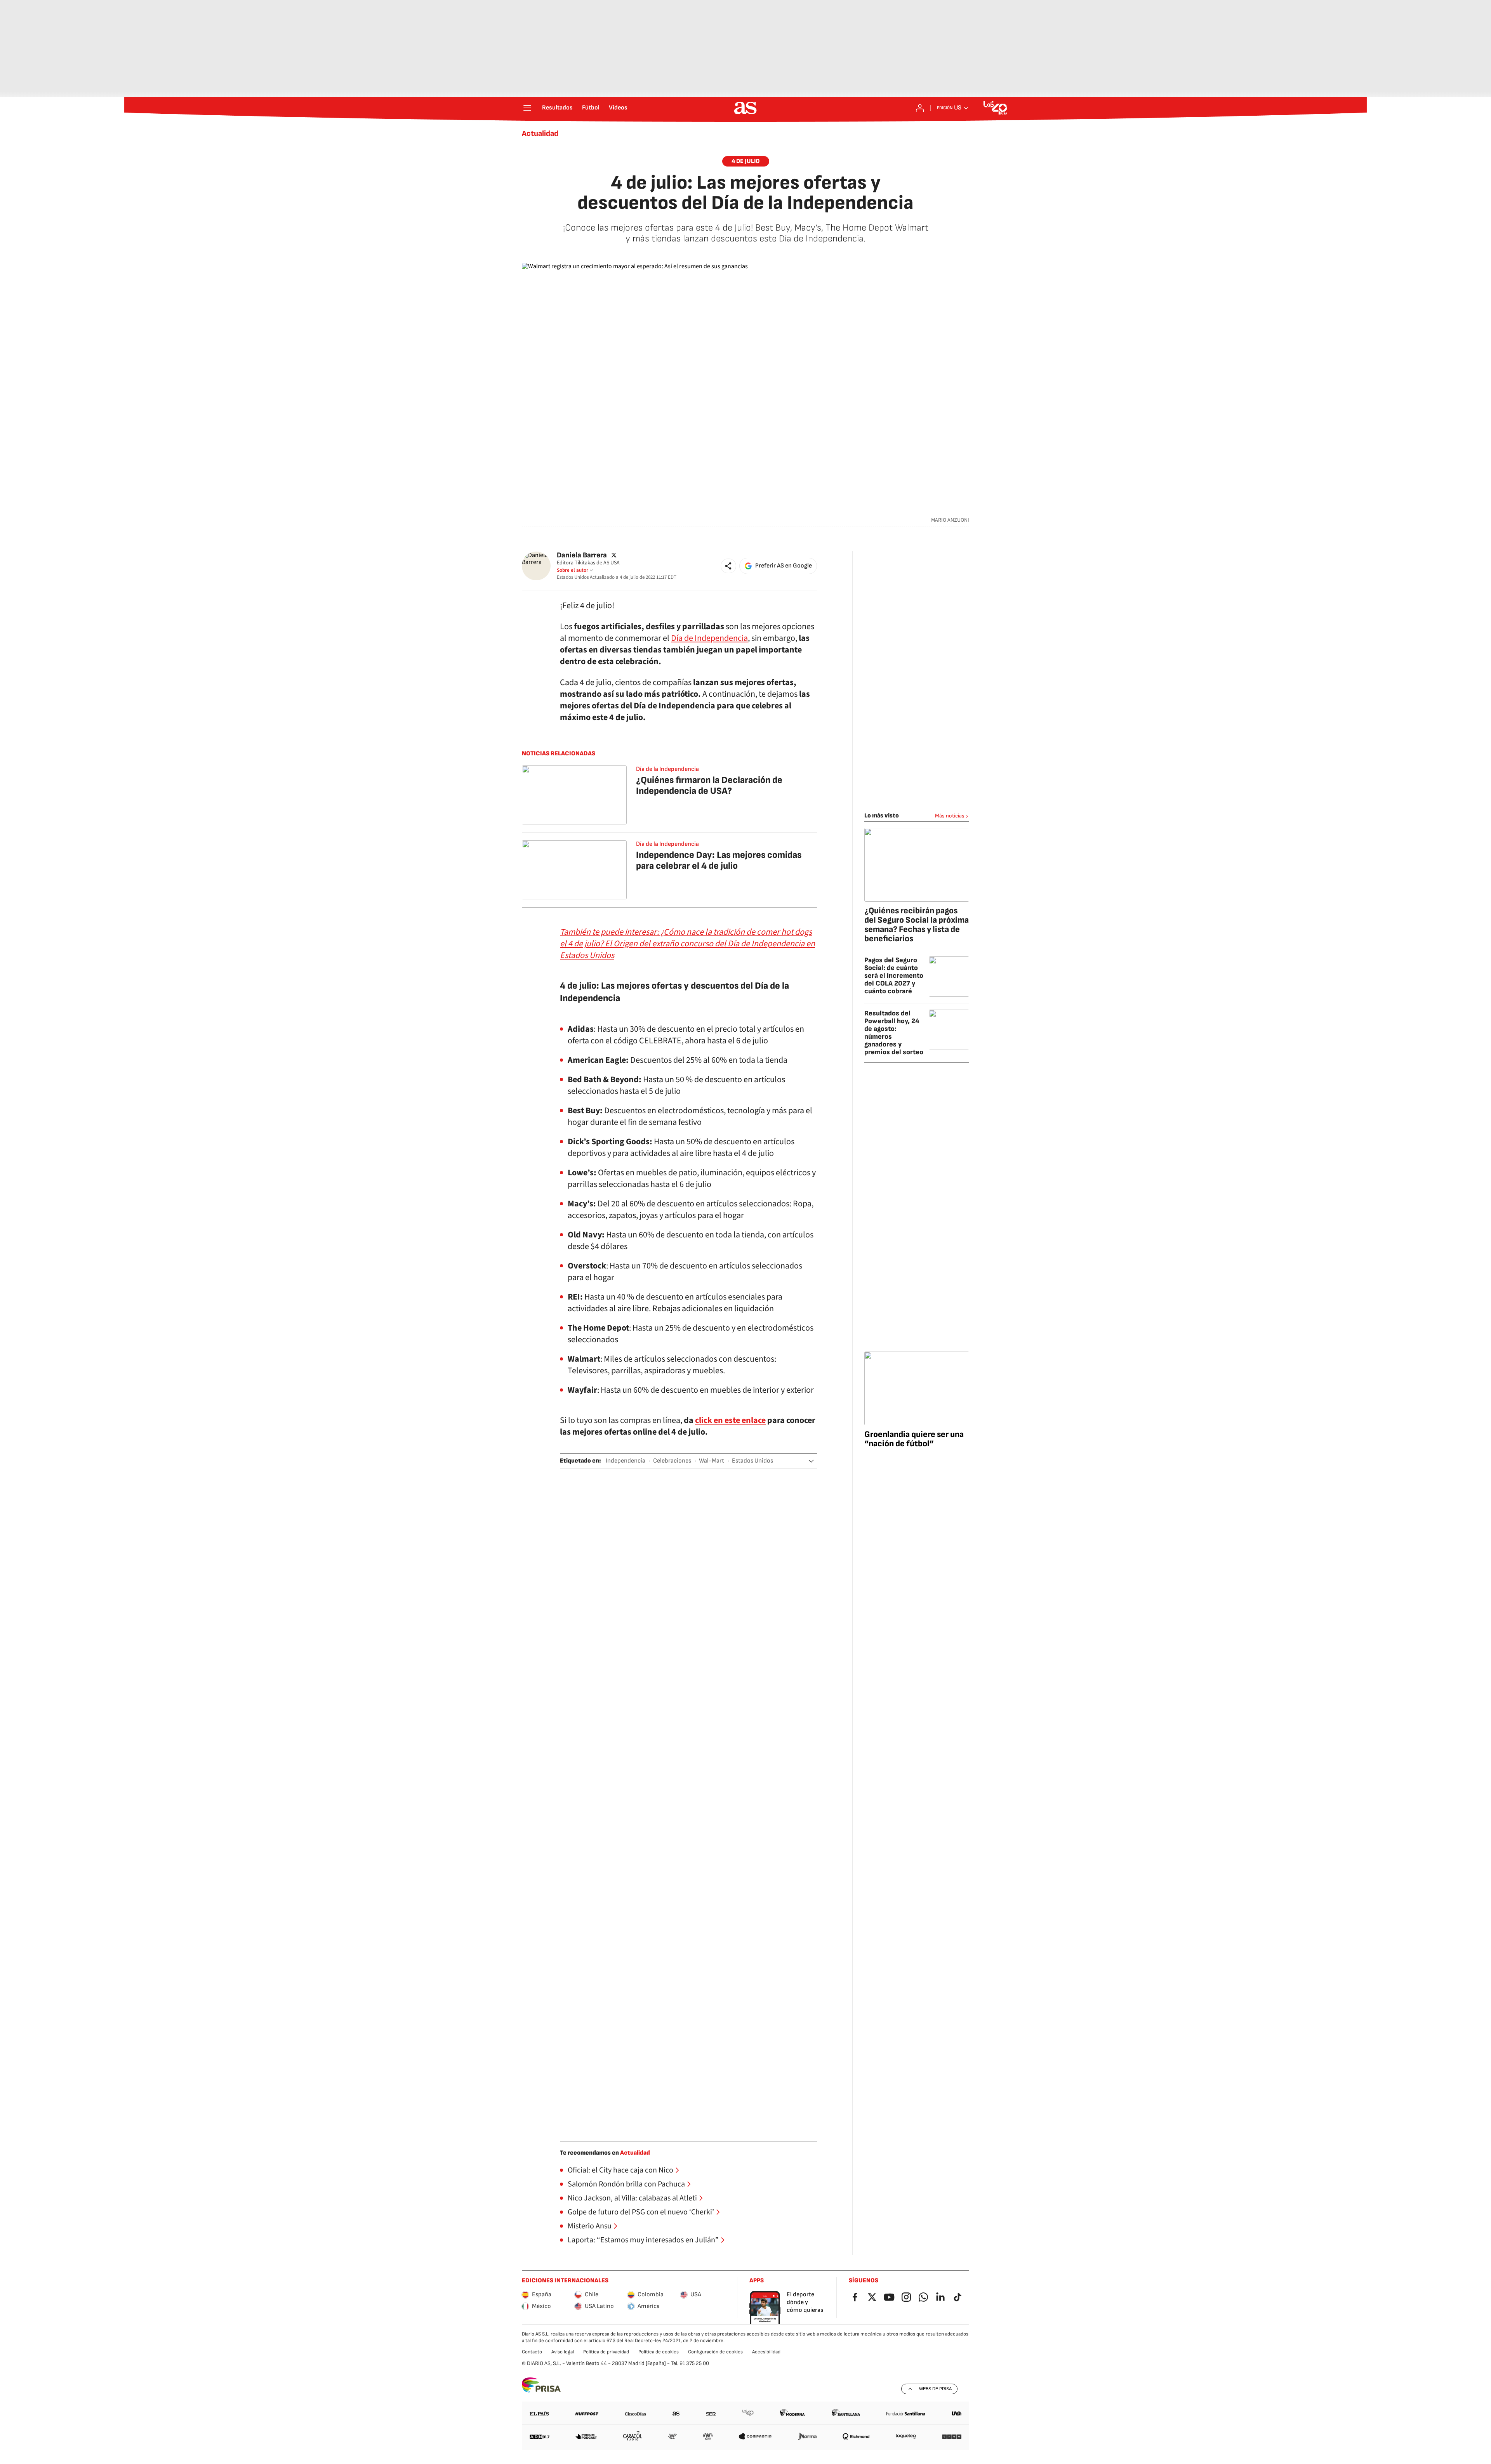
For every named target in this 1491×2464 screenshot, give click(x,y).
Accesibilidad (766, 2352)
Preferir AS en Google (784, 566)
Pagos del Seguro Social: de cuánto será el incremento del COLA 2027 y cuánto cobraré (894, 976)
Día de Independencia (709, 638)
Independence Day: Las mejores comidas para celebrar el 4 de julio (719, 860)
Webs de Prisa (935, 2389)
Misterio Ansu (590, 2226)
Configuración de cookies (715, 2352)
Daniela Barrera (582, 555)
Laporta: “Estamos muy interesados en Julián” (643, 2240)
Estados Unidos (752, 1461)
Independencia (626, 1461)
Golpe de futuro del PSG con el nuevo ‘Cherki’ (641, 2212)
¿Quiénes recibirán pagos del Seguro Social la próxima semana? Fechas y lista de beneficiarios (917, 925)
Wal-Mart (712, 1461)
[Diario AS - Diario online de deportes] (745, 108)
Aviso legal (563, 2352)
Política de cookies (659, 2352)
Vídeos (618, 108)
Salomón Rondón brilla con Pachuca (626, 2184)
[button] (728, 566)
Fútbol (591, 108)
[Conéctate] (920, 108)
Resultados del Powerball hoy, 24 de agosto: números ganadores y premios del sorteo (894, 1033)
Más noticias (950, 816)
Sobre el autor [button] (573, 570)
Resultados (557, 108)
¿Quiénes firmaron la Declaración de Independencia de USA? (709, 785)
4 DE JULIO (746, 161)
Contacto (532, 2352)
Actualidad (540, 134)
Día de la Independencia (667, 769)
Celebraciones (672, 1461)
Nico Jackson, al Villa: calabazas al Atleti (632, 2198)
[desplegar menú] (527, 108)
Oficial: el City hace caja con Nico (620, 2170)
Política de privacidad (606, 2352)
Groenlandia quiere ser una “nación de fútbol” (914, 1439)
